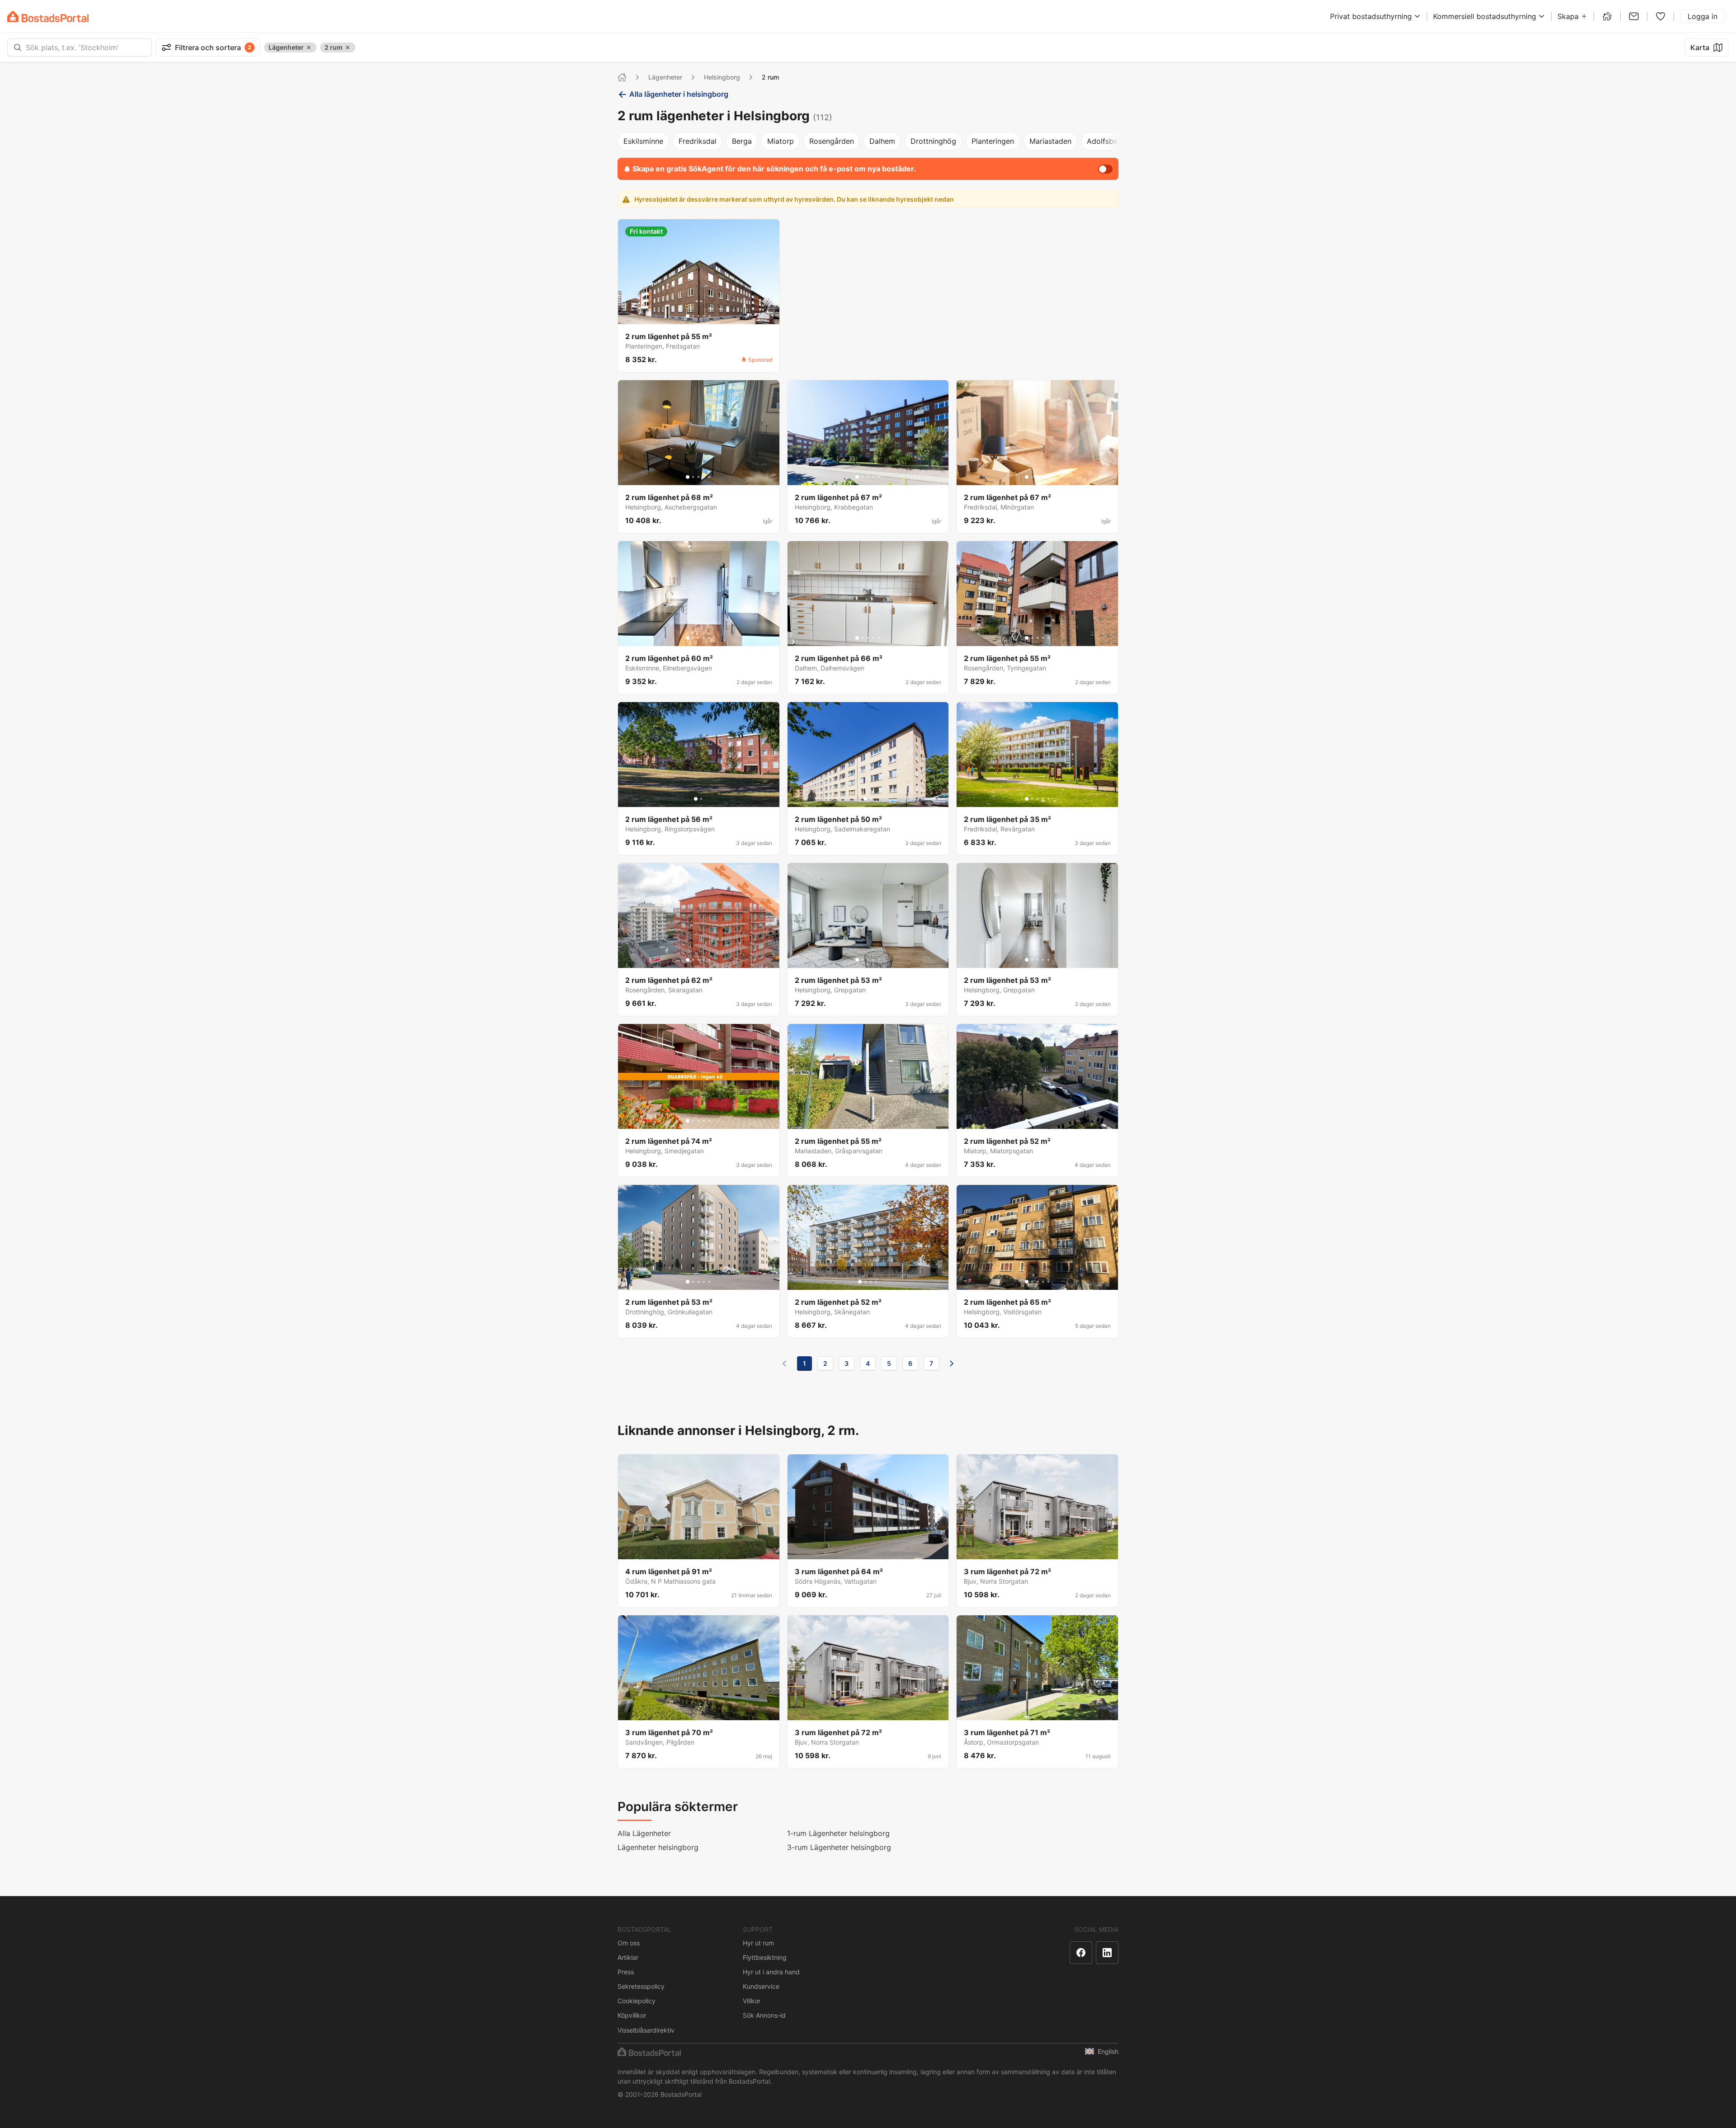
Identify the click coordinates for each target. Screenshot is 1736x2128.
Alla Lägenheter (644, 1833)
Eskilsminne (643, 141)
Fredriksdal (698, 141)
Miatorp (781, 141)
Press (626, 1972)
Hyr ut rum (758, 1943)
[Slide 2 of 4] (865, 1282)
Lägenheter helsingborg (658, 1847)
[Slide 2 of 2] (701, 799)
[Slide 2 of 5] (693, 316)
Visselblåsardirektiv (646, 2030)
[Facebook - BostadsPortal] (1081, 1953)
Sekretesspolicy (641, 1986)
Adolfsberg (1106, 141)
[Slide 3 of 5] (698, 316)
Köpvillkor (632, 2015)
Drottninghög (933, 141)
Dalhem (882, 141)
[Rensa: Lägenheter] (309, 47)
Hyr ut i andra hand (771, 1972)
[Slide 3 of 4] (871, 1282)
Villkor (752, 2001)
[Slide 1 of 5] (688, 316)
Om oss (629, 1943)
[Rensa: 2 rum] (348, 47)
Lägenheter (665, 77)
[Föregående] (784, 1364)
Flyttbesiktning (765, 1957)
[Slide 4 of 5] (704, 316)
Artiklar (628, 1957)
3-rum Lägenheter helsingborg (839, 1847)
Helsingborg (722, 77)
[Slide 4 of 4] (876, 1282)
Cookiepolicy (637, 2001)
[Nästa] (952, 1364)
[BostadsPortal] (48, 17)
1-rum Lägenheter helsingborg (838, 1833)
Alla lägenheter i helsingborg (679, 94)
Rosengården (832, 141)
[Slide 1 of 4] (860, 1282)
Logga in (1703, 16)
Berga (742, 141)
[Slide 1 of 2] (696, 799)
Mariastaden (1050, 141)
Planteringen (993, 141)
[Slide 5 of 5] (709, 316)
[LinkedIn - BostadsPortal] (1107, 1953)
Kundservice (761, 1986)
